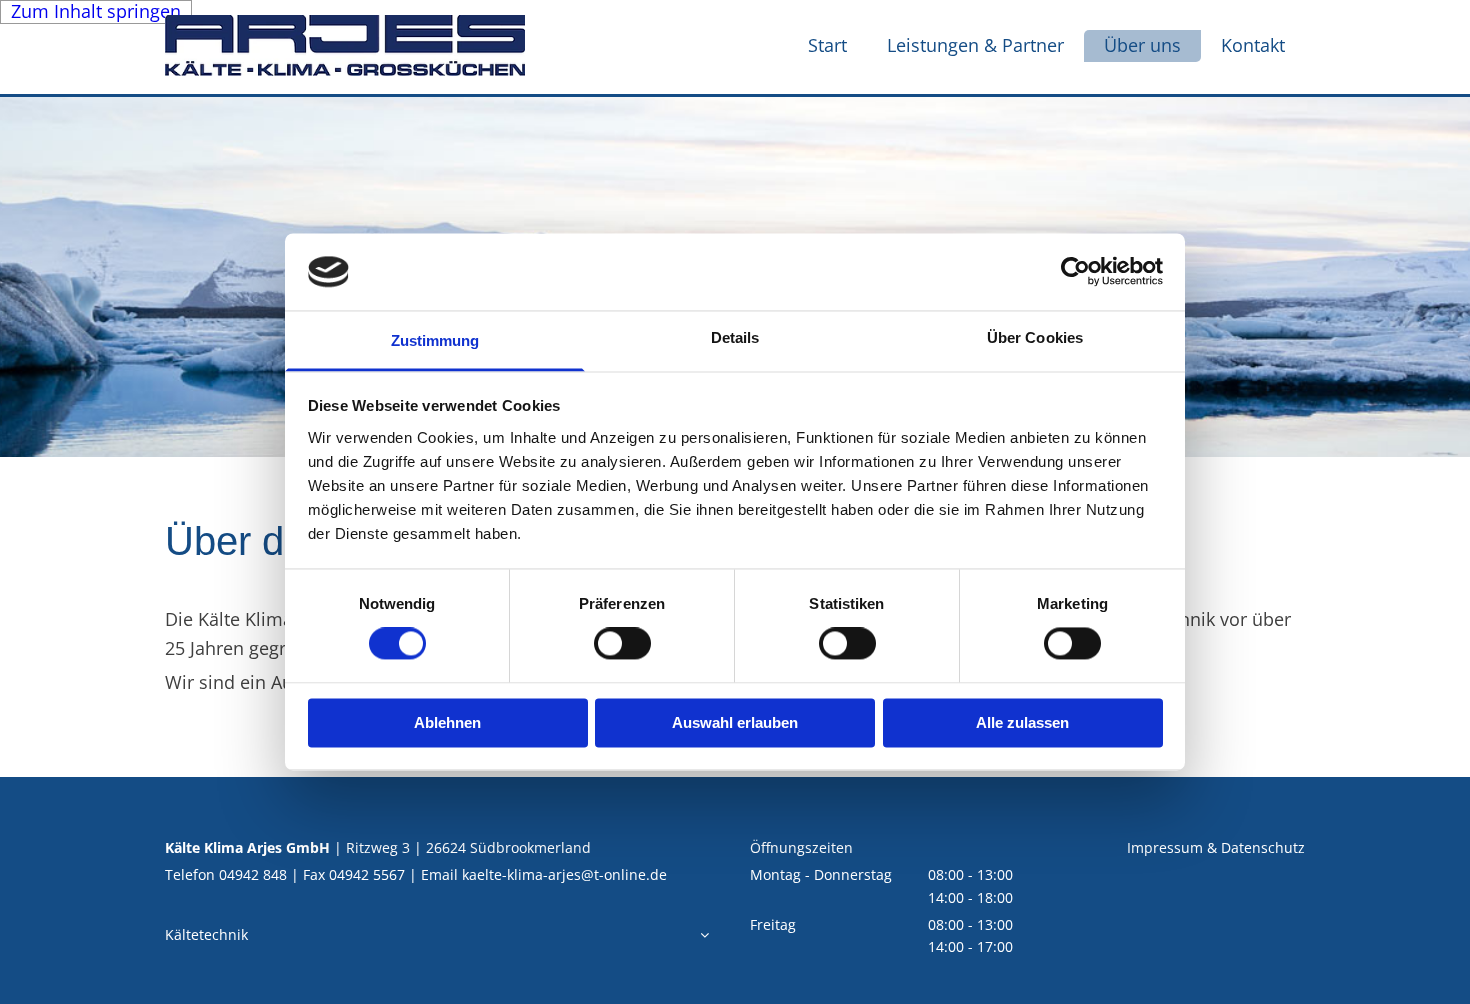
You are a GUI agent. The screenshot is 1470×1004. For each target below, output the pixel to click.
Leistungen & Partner (975, 45)
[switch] (622, 644)
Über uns (1142, 45)
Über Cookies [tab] (1035, 337)
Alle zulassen (1022, 722)
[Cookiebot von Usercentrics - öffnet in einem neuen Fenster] (1075, 272)
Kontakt (1253, 45)
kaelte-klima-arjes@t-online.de (564, 874)
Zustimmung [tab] (435, 340)
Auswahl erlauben (735, 722)
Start (827, 45)
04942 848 (253, 874)
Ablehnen (447, 722)
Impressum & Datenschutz (1216, 847)
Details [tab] (735, 337)
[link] (704, 935)
